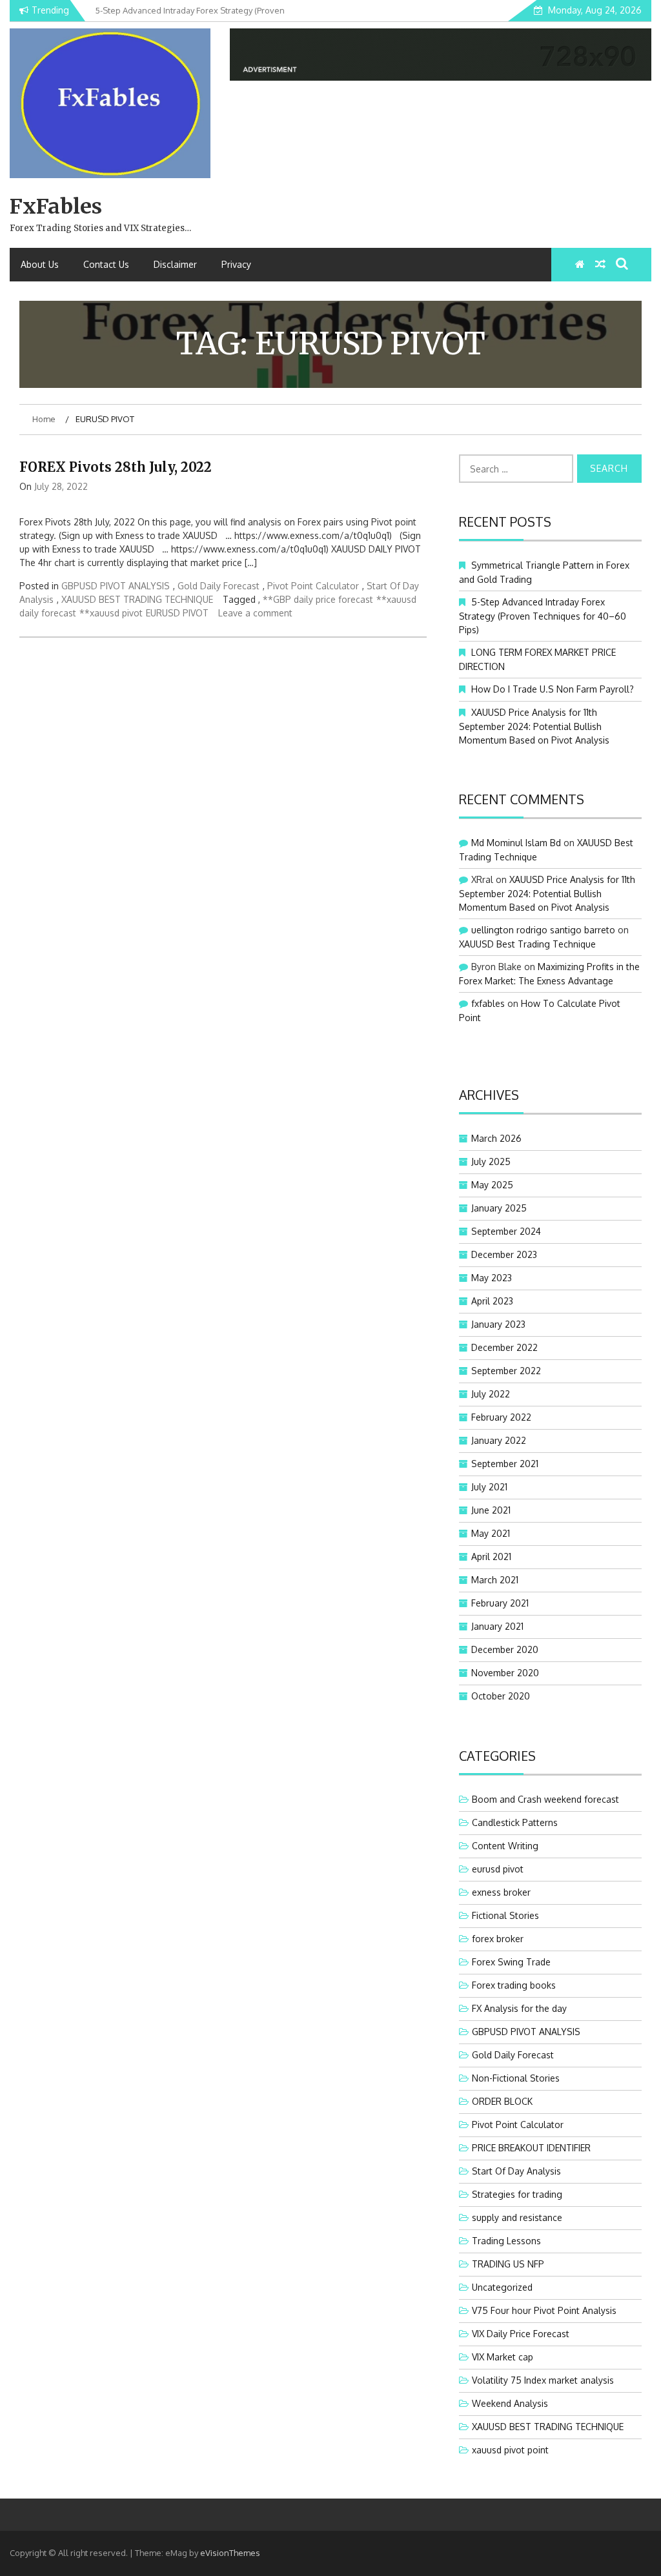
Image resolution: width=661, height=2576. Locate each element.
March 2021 (495, 1580)
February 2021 (500, 1603)
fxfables (488, 1003)
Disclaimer (175, 264)
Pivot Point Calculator (313, 586)
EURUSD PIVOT (177, 613)
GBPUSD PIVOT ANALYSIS (116, 586)
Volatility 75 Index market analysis (543, 2380)
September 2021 (505, 1464)
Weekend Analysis (510, 2403)
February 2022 (501, 1417)
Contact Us (106, 264)
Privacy (236, 264)
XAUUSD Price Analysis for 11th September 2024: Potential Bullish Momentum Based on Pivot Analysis (534, 726)
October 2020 (501, 1696)
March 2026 (496, 1138)
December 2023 (504, 1254)
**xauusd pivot (111, 613)
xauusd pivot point (510, 2450)
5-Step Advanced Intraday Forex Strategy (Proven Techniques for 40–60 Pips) (543, 616)
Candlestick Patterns (515, 1822)
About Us (40, 264)
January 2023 (498, 1324)
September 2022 (506, 1371)
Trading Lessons (506, 2241)
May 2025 (492, 1185)
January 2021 (497, 1626)
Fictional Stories (505, 1915)
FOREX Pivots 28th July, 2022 (116, 467)
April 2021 (491, 1557)
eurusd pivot (498, 1869)
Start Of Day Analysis (516, 2171)
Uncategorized (502, 2287)
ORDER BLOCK (502, 2101)
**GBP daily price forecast (318, 599)
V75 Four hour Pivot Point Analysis (544, 2310)
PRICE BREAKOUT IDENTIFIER (531, 2148)
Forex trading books (514, 1985)
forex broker (498, 1939)
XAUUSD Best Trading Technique (527, 944)
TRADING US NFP (508, 2264)
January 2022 (499, 1440)
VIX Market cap (503, 2357)
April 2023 (492, 1301)
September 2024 (506, 1231)
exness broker (501, 1892)
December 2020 (505, 1649)
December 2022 (504, 1347)
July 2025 (491, 1161)
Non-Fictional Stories (516, 2078)
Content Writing (505, 1846)
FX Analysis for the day (519, 2008)
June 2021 (491, 1510)
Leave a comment (255, 613)
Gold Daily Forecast (219, 586)
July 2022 (491, 1394)
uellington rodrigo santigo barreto (543, 930)
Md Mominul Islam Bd (516, 843)
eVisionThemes (230, 2553)
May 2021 (491, 1533)
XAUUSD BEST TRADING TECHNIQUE (137, 599)
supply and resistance (517, 2217)
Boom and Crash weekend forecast (545, 1799)
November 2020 (505, 1673)
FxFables (56, 207)
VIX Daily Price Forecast (521, 2334)
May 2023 (492, 1278)
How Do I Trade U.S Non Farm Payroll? (553, 689)
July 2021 (489, 1487)
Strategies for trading (517, 2194)
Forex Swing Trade (511, 1962)
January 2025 (499, 1208)
